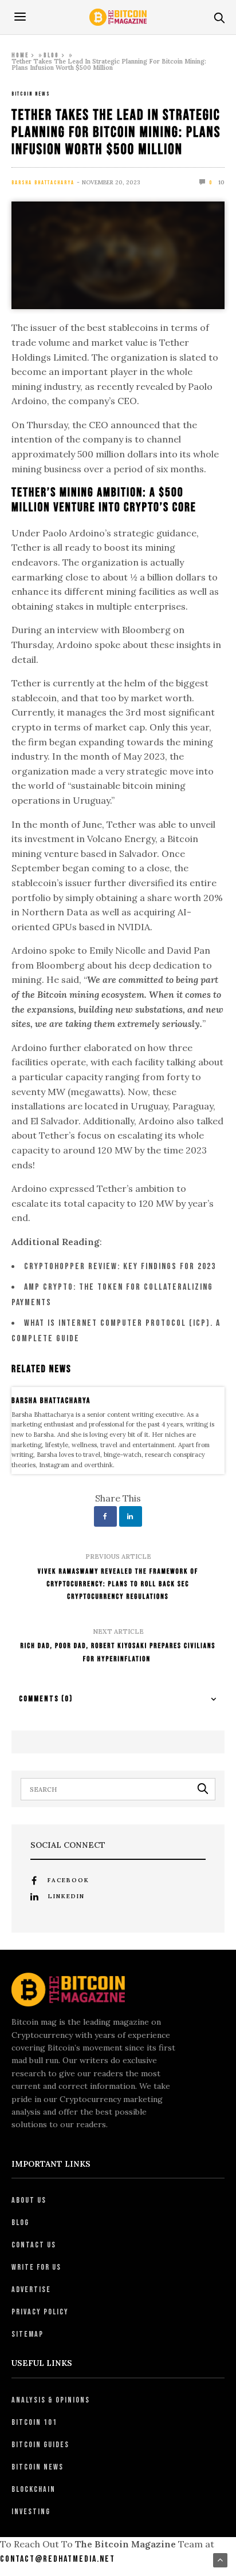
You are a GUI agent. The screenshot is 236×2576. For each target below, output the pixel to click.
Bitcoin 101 (34, 2422)
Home (20, 55)
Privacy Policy (40, 2312)
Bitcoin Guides (40, 2445)
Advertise (31, 2289)
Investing (31, 2512)
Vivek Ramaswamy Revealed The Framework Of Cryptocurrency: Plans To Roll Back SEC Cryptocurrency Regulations (118, 1584)
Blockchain (34, 2489)
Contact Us (34, 2245)
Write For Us (36, 2267)
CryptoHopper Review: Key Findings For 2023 (120, 1267)
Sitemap (27, 2334)
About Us (29, 2200)
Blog (51, 55)
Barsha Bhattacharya (43, 183)
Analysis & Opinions (51, 2400)
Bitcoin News (31, 94)
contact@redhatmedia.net (58, 2559)
